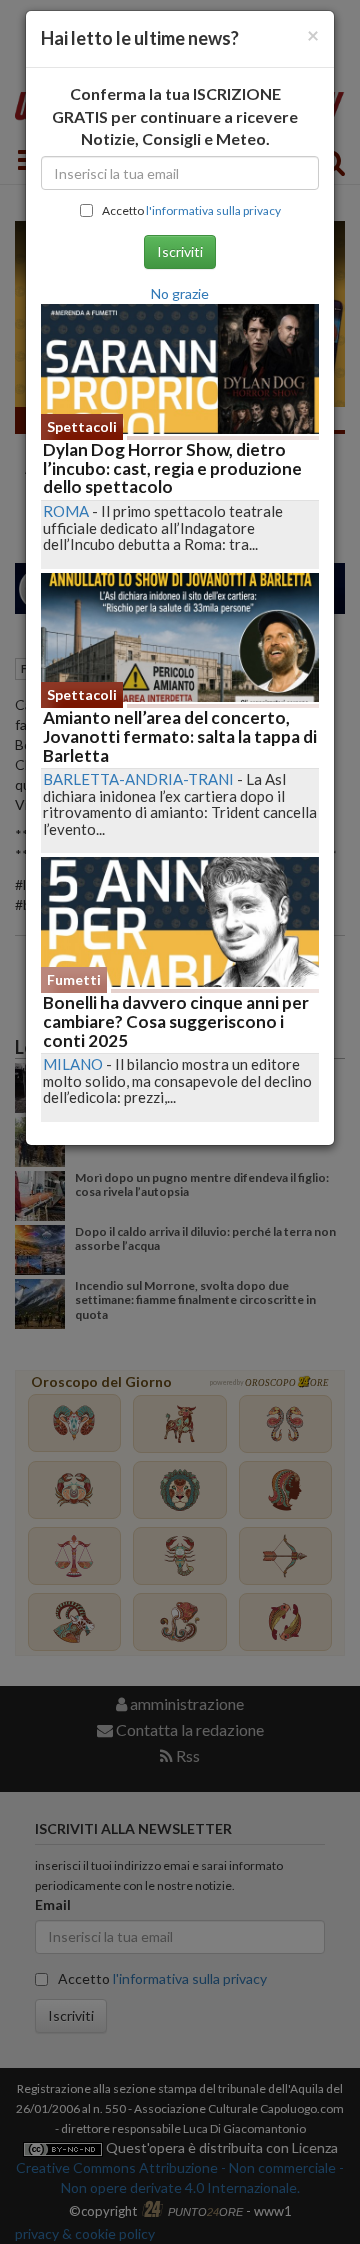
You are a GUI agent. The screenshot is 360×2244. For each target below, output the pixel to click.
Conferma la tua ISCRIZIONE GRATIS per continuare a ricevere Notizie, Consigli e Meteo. (175, 116)
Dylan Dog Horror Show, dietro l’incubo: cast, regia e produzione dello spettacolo (172, 468)
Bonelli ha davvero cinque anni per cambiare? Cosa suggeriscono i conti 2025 (176, 1021)
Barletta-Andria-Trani (138, 779)
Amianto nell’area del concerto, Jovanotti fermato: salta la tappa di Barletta (180, 736)
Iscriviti (180, 251)
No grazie (180, 293)
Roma (66, 511)
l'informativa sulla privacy (213, 210)
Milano (73, 1064)
